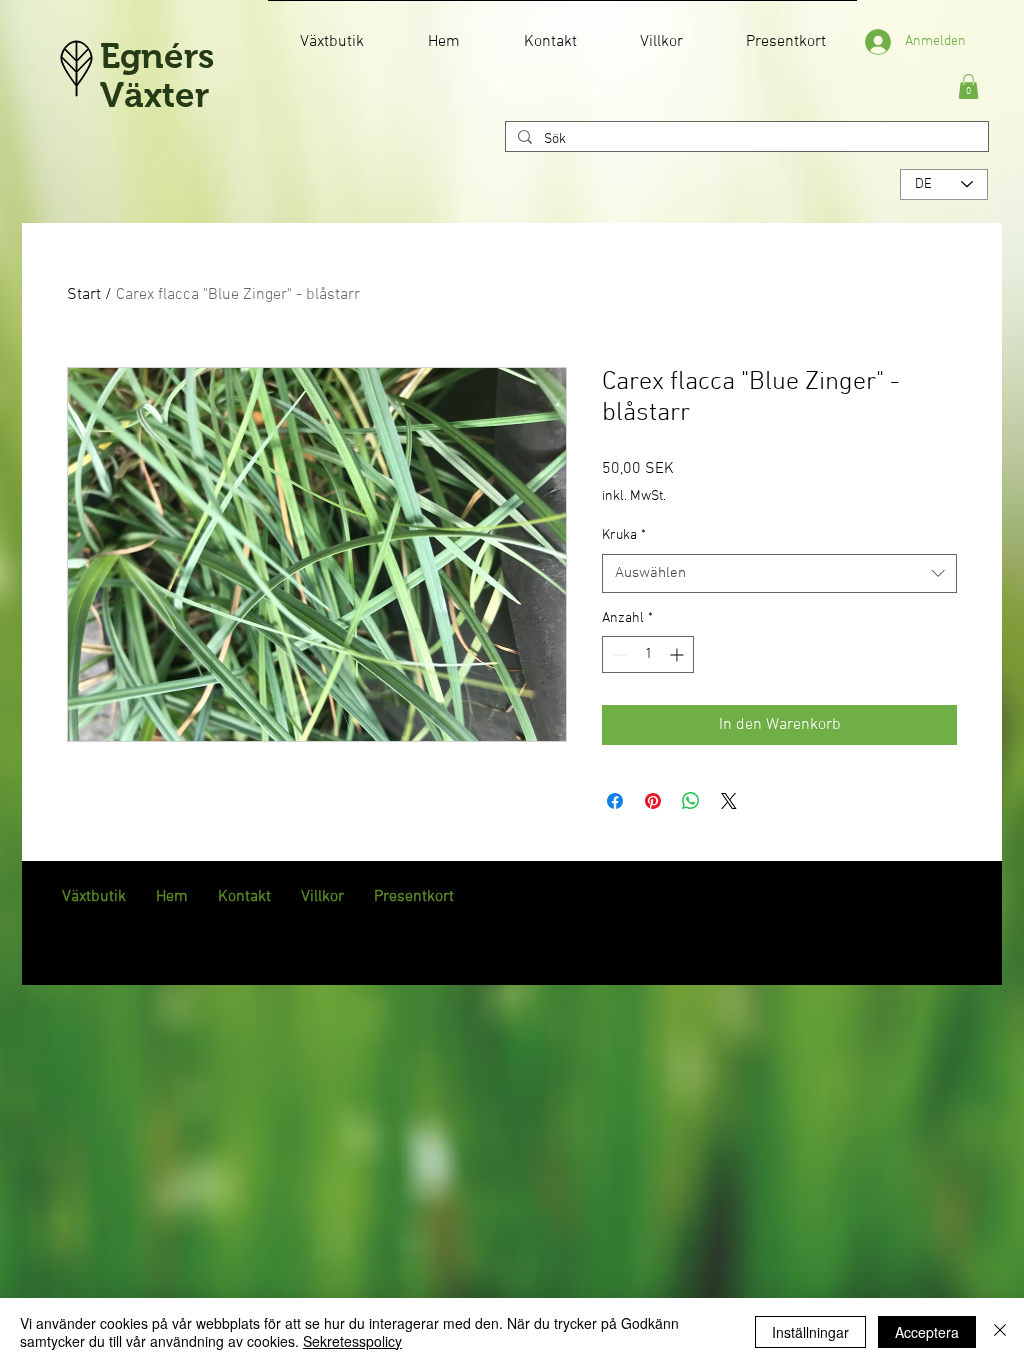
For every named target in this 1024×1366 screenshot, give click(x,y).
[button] (968, 86)
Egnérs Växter (157, 75)
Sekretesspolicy (352, 1341)
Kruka (624, 535)
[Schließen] (1000, 1332)
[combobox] (779, 573)
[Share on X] (729, 801)
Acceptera (927, 1332)
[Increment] (678, 654)
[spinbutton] (648, 654)
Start (84, 295)
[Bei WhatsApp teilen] (691, 801)
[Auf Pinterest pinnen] (653, 801)
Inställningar (810, 1332)
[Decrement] (617, 654)
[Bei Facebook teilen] (615, 801)
